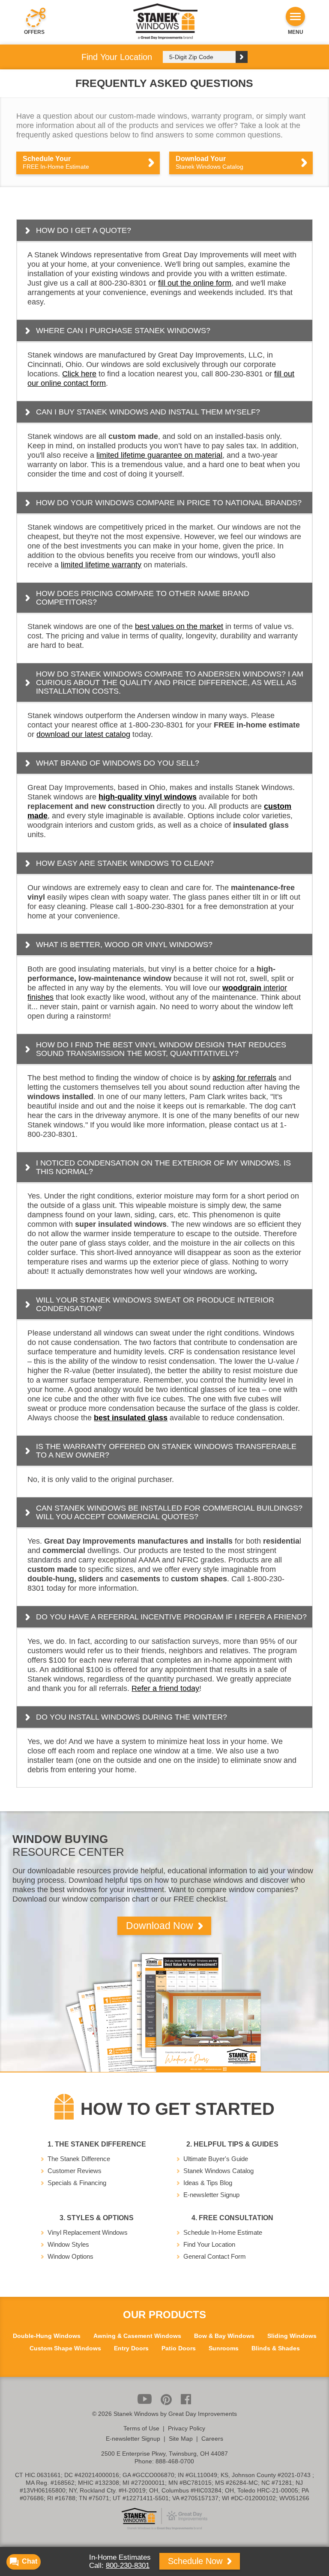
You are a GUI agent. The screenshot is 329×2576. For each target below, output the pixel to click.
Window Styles (68, 2244)
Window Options (70, 2256)
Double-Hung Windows (47, 2336)
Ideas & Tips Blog (208, 2183)
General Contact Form (215, 2256)
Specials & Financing (77, 2183)
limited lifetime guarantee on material (159, 455)
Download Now (161, 1926)
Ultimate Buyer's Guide (216, 2159)
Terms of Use (141, 2428)
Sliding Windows (292, 2336)
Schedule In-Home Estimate (223, 2232)
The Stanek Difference (79, 2159)
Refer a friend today (165, 1688)
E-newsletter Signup (211, 2195)
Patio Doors (179, 2348)
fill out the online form (195, 283)
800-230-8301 (128, 2566)
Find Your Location (209, 2244)
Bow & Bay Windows (224, 2336)
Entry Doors (131, 2348)
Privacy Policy (187, 2428)
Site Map (181, 2439)
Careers (212, 2439)
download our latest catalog (83, 734)
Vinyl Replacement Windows (88, 2232)
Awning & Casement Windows (137, 2336)
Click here (79, 374)
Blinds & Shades (276, 2348)
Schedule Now (196, 2561)
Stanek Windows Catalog (218, 2171)
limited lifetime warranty (101, 565)
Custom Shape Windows (65, 2348)
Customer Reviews (75, 2171)
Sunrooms (224, 2348)
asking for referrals (244, 1078)
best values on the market (179, 626)
